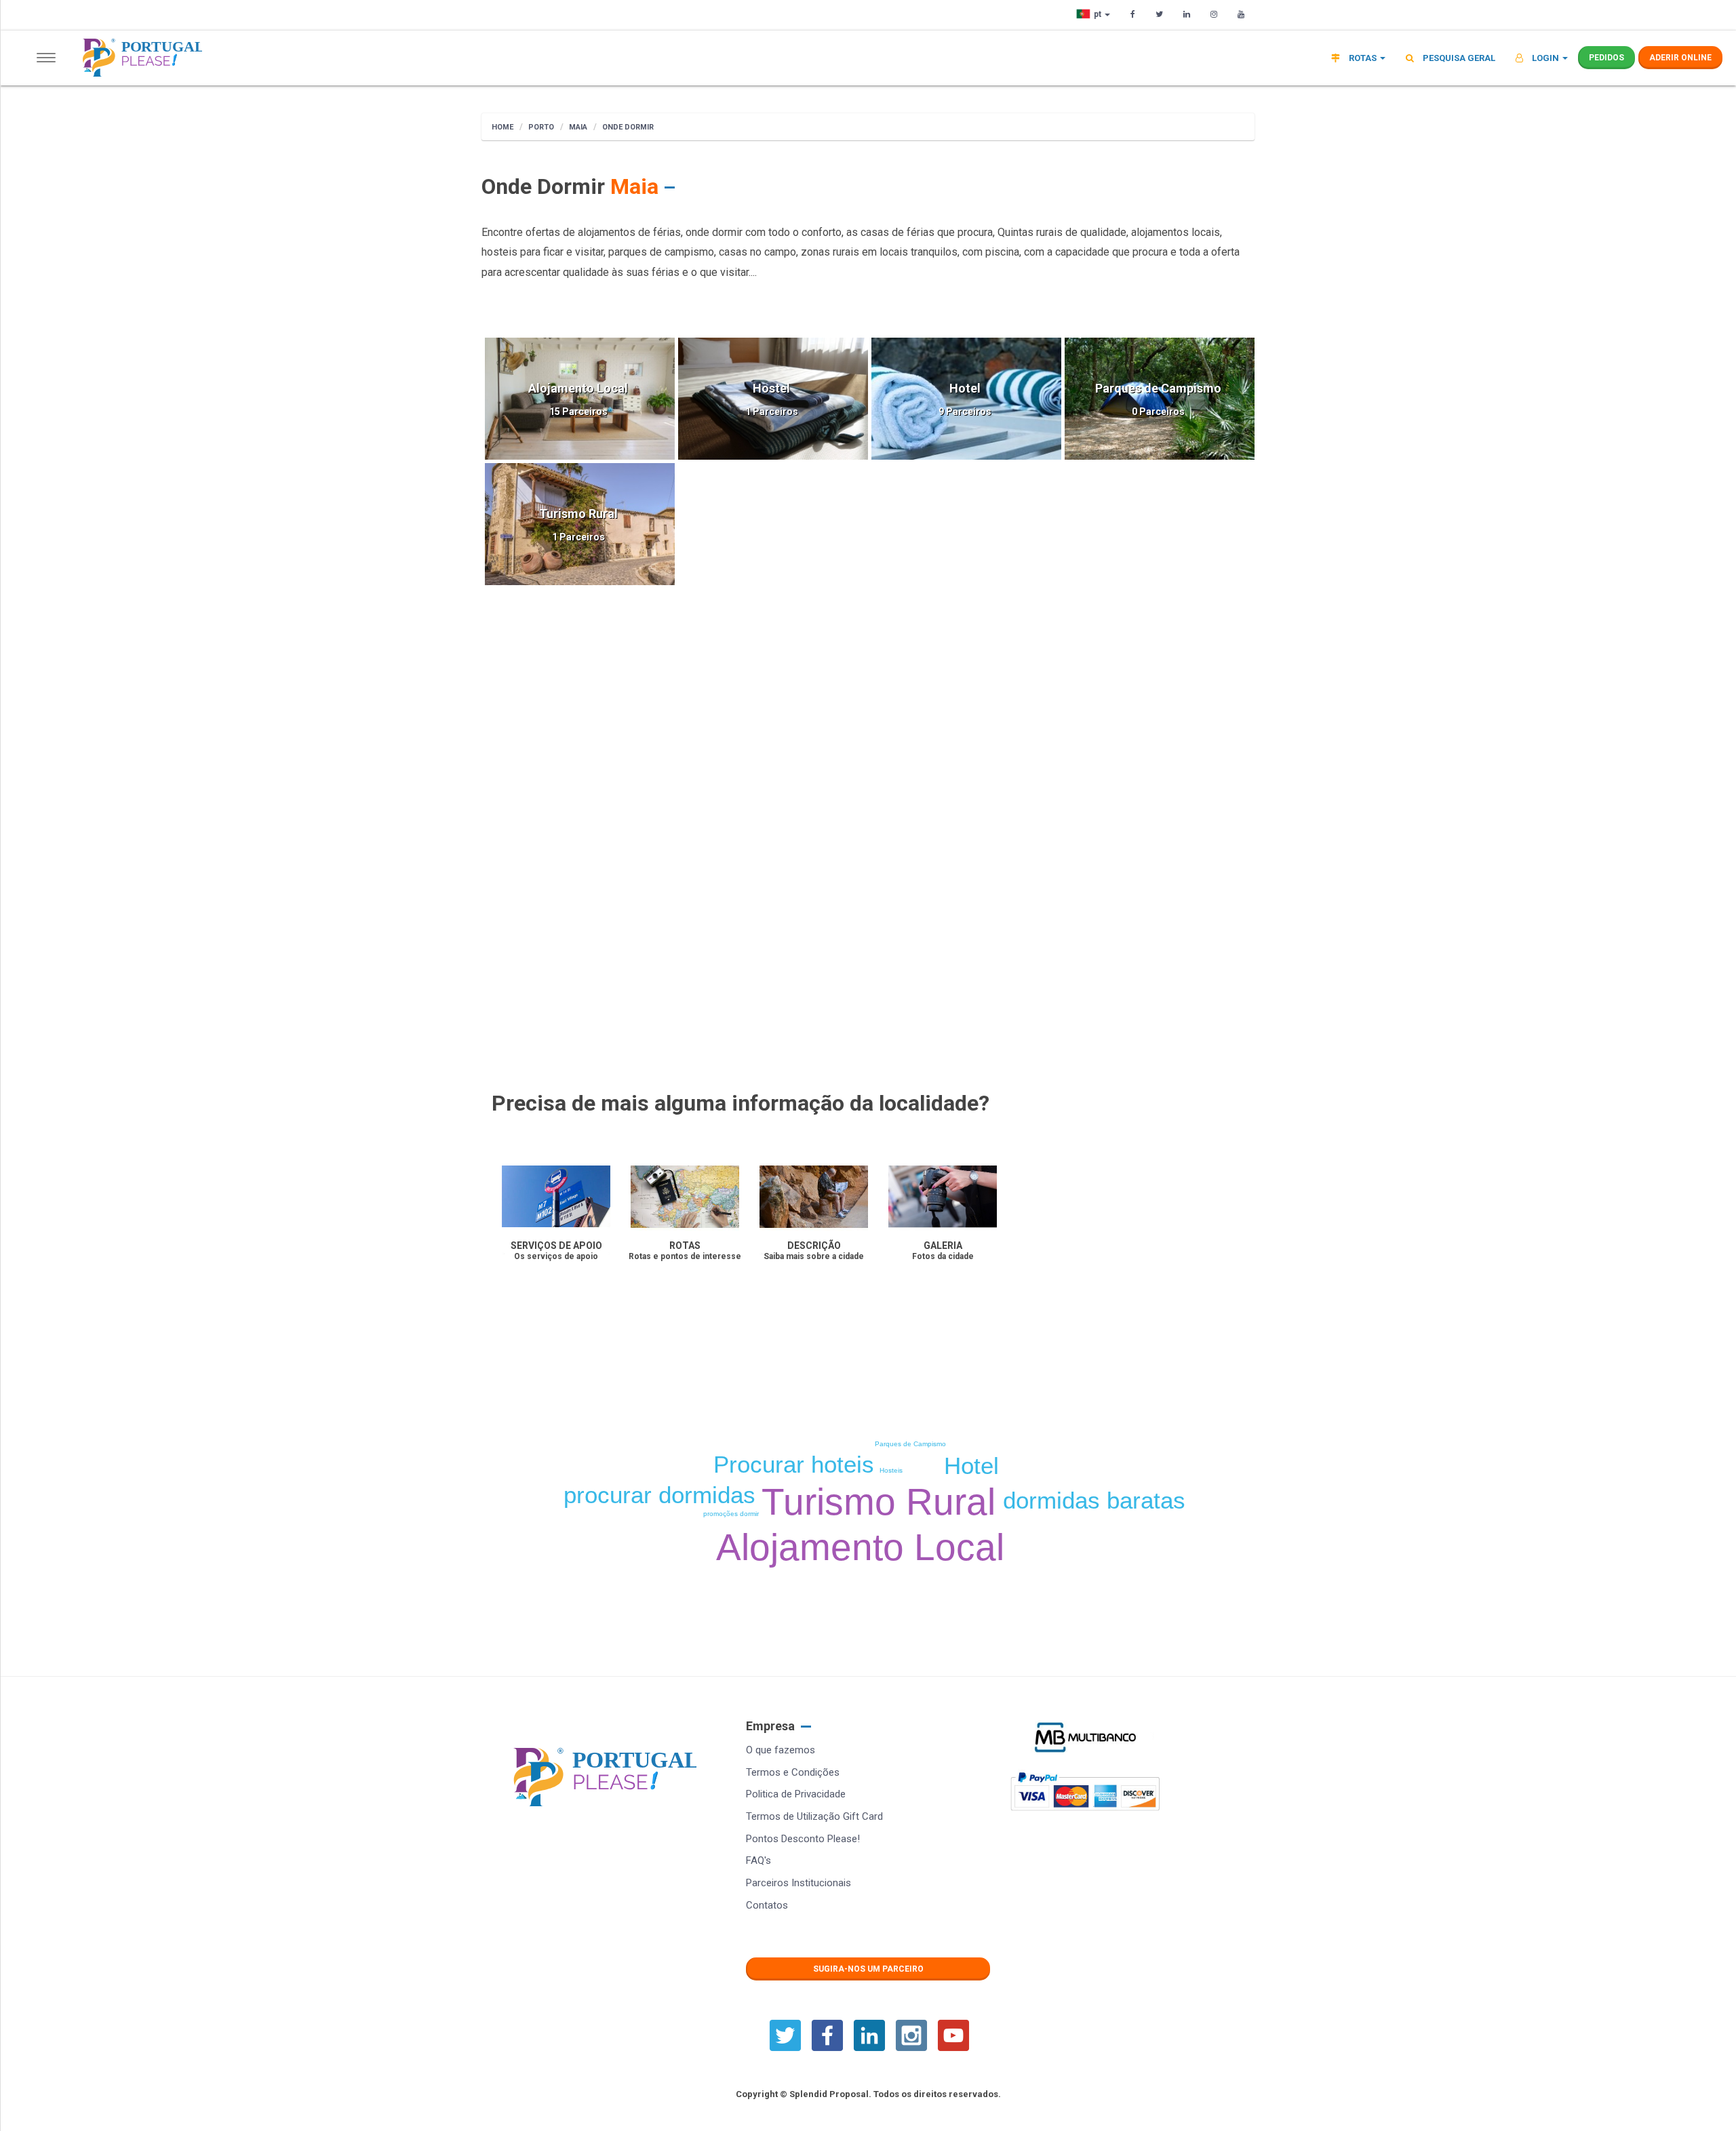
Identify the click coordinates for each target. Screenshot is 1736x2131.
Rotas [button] (1363, 58)
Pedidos (1606, 58)
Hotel (971, 1466)
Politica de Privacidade (796, 1794)
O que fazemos (781, 1750)
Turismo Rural (879, 1502)
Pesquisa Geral (1458, 58)
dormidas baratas (1094, 1500)
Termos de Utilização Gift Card (814, 1816)
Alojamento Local (860, 1547)
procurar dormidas (659, 1495)
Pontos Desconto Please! (803, 1839)
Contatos (767, 1905)
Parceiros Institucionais (798, 1883)
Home (502, 127)
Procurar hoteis (794, 1464)
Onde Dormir (628, 127)
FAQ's (758, 1860)
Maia (578, 127)
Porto (541, 127)
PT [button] (1099, 14)
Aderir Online (1680, 58)
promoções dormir (731, 1514)
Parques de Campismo (910, 1444)
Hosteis (891, 1470)
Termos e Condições (793, 1772)
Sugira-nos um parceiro (868, 1969)
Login (1545, 58)
